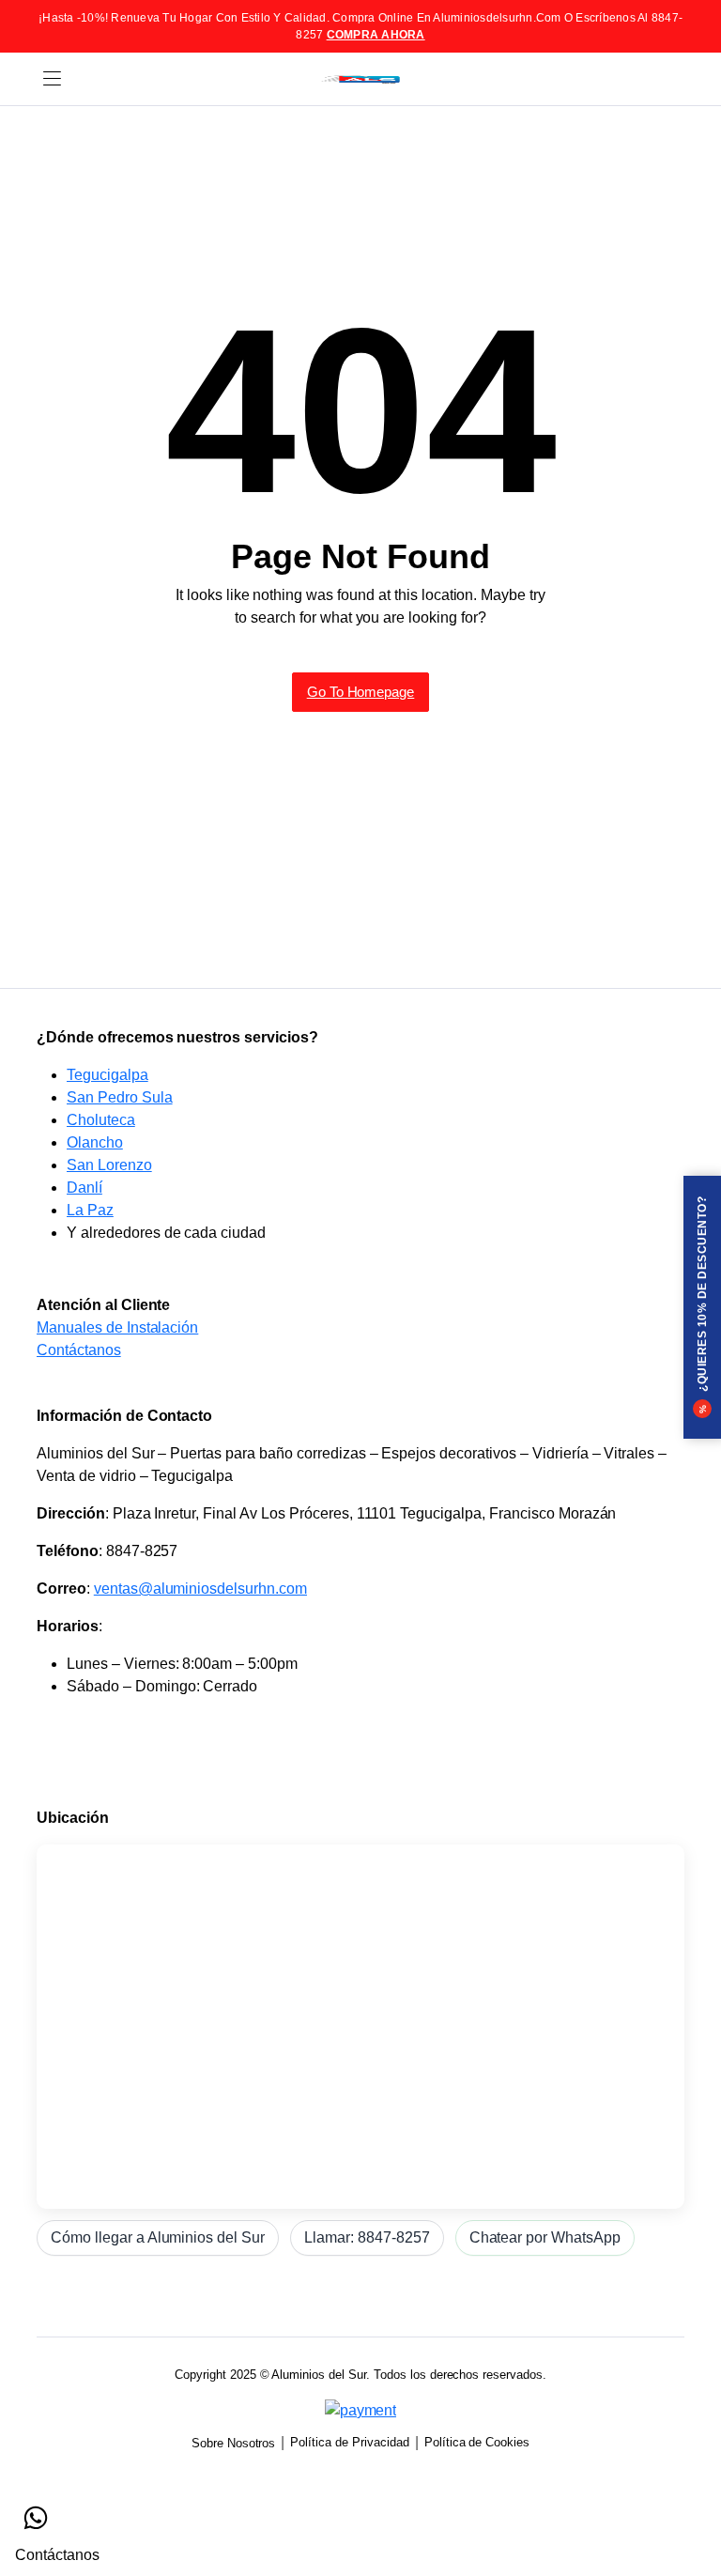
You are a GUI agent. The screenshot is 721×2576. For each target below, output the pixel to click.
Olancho (95, 1142)
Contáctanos (79, 1350)
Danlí (84, 1188)
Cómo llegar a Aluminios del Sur (158, 2237)
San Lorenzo (109, 1165)
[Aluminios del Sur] (360, 79)
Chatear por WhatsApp (545, 2237)
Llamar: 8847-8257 (367, 2237)
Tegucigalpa (107, 1075)
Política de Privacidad (349, 2442)
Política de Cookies (477, 2442)
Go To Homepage (361, 692)
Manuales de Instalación (117, 1327)
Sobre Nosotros (234, 2443)
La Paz (90, 1210)
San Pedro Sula (120, 1097)
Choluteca (101, 1120)
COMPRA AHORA (376, 35)
